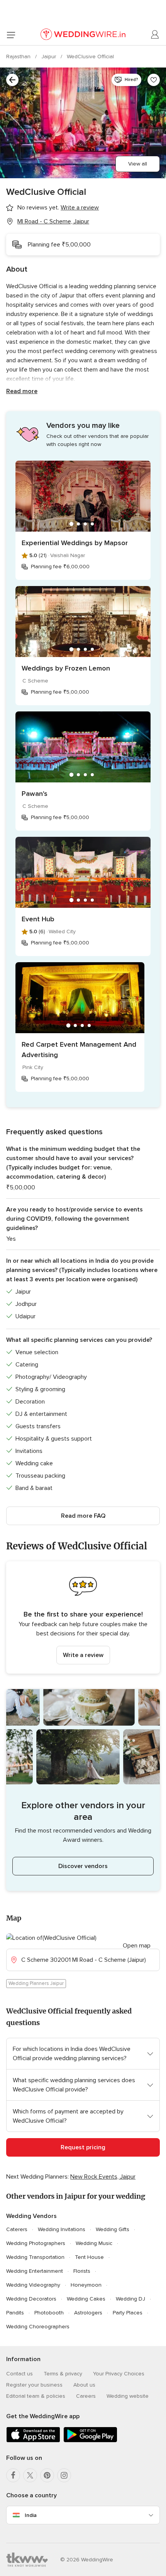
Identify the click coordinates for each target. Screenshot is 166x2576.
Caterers (17, 2229)
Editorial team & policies (36, 2396)
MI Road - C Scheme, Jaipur (53, 221)
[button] (83, 1617)
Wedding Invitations (62, 2229)
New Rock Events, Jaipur (103, 2177)
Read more (22, 391)
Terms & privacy (63, 2374)
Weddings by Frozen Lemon (66, 668)
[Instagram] (64, 2475)
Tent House (89, 2257)
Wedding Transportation (35, 2257)
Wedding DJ (130, 2299)
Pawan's (35, 794)
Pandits (15, 2313)
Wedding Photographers (36, 2243)
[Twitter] (30, 2475)
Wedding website (128, 2396)
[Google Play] (90, 2441)
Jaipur (49, 57)
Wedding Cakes (86, 2299)
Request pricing (83, 2147)
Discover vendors (83, 1866)
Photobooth (49, 2313)
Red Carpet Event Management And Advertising (79, 1050)
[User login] (155, 35)
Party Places (128, 2313)
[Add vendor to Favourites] (154, 80)
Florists (82, 2271)
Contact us (19, 2374)
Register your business (34, 2385)
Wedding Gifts (113, 2229)
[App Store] (33, 2441)
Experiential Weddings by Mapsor (75, 543)
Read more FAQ (83, 1516)
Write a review (83, 1655)
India (31, 2515)
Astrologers (88, 2313)
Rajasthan (19, 57)
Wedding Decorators (31, 2299)
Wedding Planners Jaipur (36, 1983)
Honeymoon (86, 2285)
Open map (137, 1946)
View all (138, 164)
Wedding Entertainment (35, 2271)
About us (84, 2385)
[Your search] (12, 80)
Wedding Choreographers (38, 2327)
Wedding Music (94, 2243)
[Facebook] (13, 2475)
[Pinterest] (47, 2475)
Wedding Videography (33, 2285)
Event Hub (38, 919)
